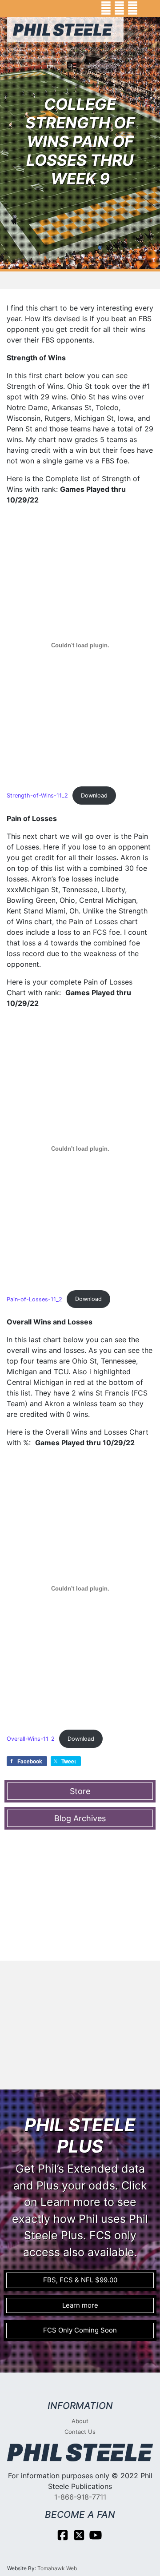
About (80, 2421)
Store (80, 1791)
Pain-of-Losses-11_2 (34, 1299)
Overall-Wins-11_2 (31, 1739)
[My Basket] (147, 8)
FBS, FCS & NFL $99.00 (80, 2280)
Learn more (80, 2305)
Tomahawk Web (57, 2568)
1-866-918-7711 (80, 2497)
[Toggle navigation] (20, 51)
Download (94, 796)
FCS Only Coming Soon (80, 2330)
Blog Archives (80, 1818)
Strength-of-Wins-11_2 (37, 796)
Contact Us (80, 2432)
